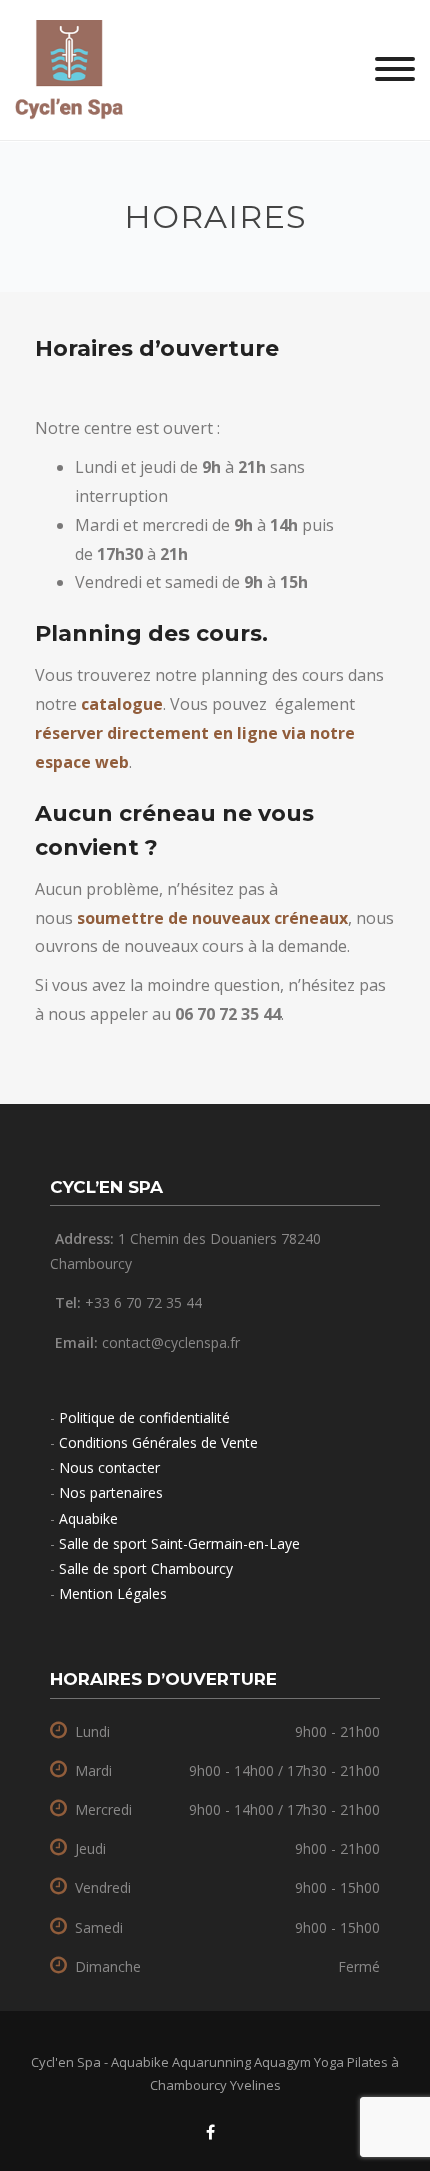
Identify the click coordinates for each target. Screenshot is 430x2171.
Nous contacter (109, 1467)
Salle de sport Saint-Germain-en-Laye (179, 1543)
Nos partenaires (111, 1492)
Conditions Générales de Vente (158, 1442)
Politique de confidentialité (144, 1417)
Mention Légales (113, 1593)
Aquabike (88, 1518)
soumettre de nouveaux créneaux (212, 918)
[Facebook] (210, 2132)
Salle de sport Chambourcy (146, 1568)
